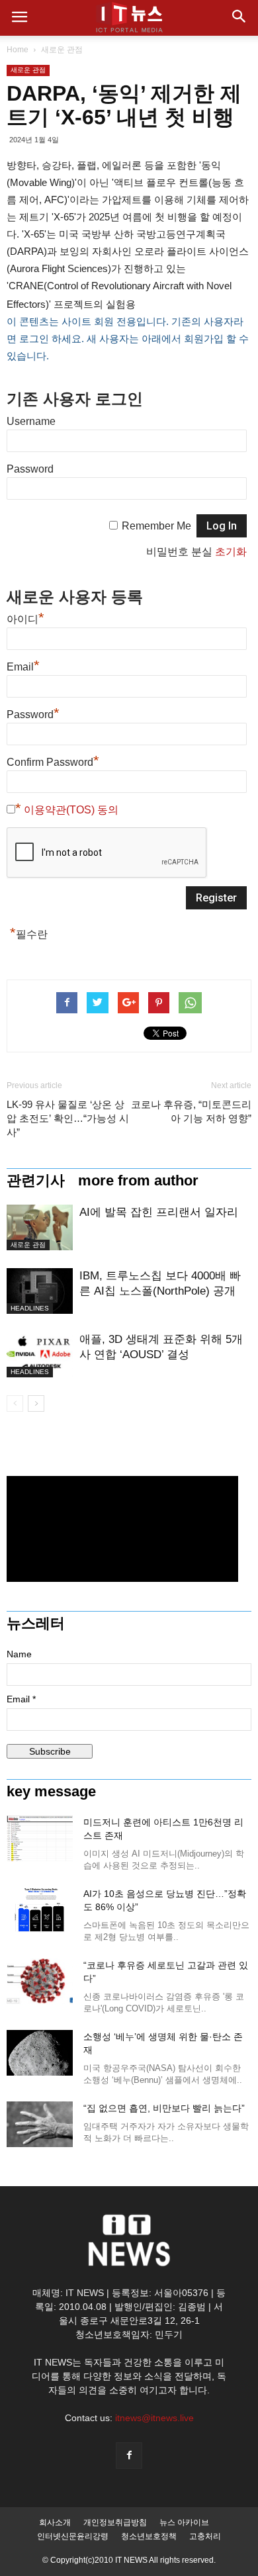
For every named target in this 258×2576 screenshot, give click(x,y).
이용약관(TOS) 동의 (71, 810)
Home (18, 50)
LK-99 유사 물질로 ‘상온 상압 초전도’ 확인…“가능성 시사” (68, 1118)
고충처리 (205, 2536)
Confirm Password (53, 760)
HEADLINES (30, 1308)
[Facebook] (129, 2456)
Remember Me (156, 526)
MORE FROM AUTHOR (138, 1181)
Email (23, 665)
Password (30, 469)
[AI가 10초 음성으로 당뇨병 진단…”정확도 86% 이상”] (40, 1910)
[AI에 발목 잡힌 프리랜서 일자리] (40, 1227)
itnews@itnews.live (154, 2418)
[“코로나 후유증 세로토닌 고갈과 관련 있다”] (40, 1981)
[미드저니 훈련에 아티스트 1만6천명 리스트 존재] (40, 1838)
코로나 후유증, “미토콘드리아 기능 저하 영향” (191, 1111)
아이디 (25, 618)
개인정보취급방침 (115, 2522)
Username (31, 421)
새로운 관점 (62, 50)
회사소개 (55, 2522)
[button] (239, 18)
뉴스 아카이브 (184, 2522)
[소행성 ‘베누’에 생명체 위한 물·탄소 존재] (40, 2053)
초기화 (231, 552)
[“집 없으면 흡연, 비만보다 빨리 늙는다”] (40, 2124)
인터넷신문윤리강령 (73, 2536)
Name (19, 1654)
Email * (21, 1699)
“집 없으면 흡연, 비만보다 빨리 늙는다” (164, 2108)
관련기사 (36, 1181)
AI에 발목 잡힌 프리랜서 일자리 (159, 1212)
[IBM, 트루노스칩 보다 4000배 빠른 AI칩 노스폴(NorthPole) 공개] (40, 1291)
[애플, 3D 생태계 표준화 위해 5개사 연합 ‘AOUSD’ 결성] (40, 1355)
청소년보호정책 (149, 2536)
